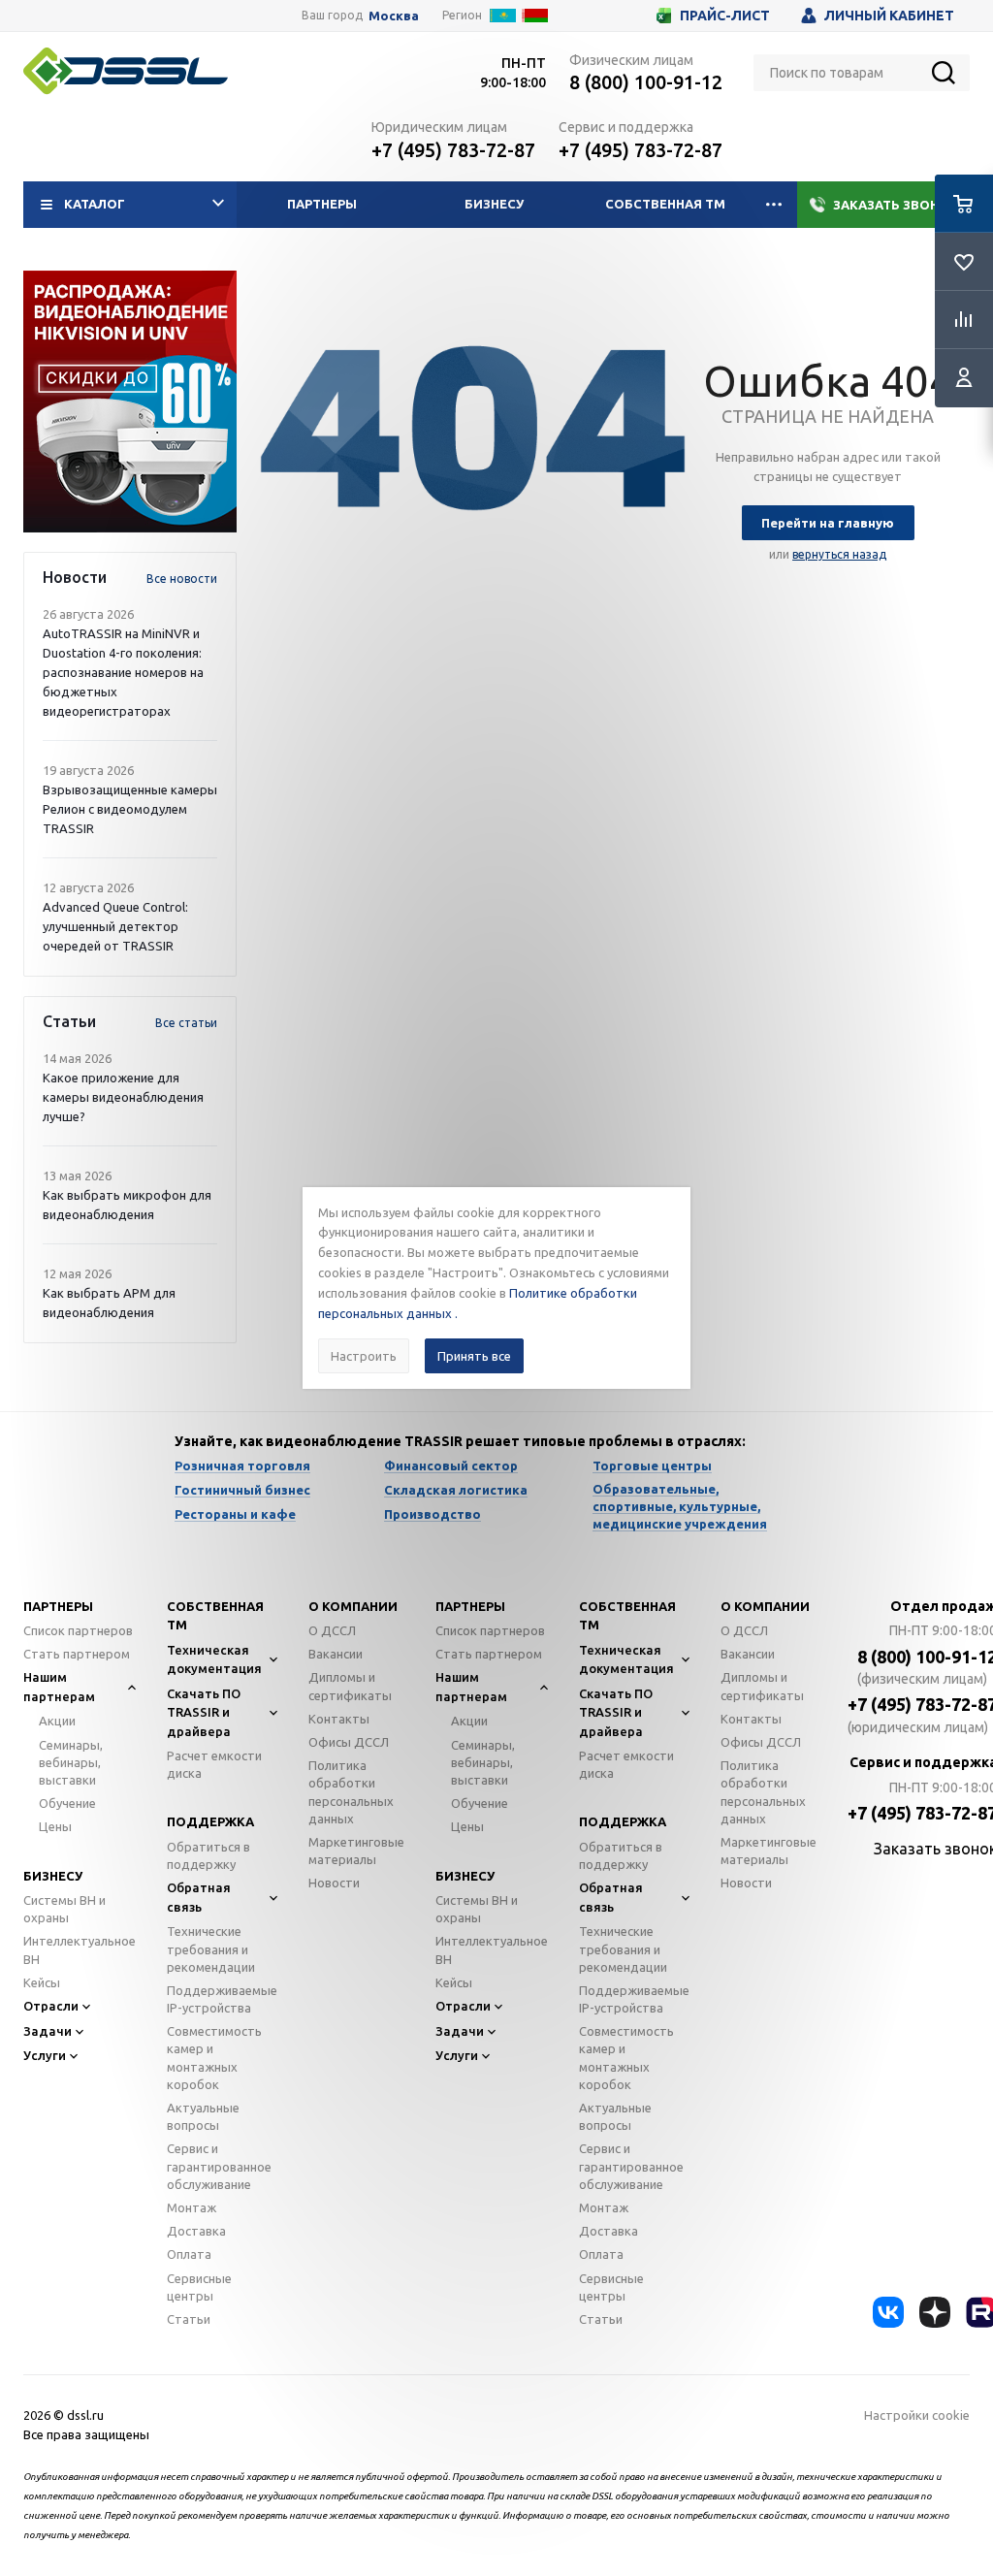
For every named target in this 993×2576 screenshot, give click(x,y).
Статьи (189, 2319)
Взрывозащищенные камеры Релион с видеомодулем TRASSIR (130, 809)
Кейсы (42, 1982)
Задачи (48, 2031)
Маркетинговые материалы (356, 1851)
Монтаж (192, 2207)
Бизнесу (494, 204)
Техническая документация (214, 1659)
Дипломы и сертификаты (350, 1686)
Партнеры (322, 204)
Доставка (196, 2231)
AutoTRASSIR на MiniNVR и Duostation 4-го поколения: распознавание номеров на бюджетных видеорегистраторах (123, 672)
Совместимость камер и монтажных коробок (214, 2058)
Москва (394, 16)
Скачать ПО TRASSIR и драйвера (204, 1712)
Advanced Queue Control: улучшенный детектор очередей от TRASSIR (115, 926)
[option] (130, 402)
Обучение (67, 1803)
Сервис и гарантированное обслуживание (219, 2166)
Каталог (95, 204)
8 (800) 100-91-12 (646, 82)
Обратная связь (199, 1897)
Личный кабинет (889, 16)
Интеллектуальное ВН (80, 1949)
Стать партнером (77, 1654)
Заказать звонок (896, 205)
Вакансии (336, 1654)
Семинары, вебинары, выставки (71, 1762)
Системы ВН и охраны (64, 1909)
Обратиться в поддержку (208, 1855)
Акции (57, 1721)
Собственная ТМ (665, 204)
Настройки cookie (917, 2415)
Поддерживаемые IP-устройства (222, 1999)
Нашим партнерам (59, 1687)
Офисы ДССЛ (349, 1742)
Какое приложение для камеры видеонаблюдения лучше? (123, 1097)
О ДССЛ (332, 1630)
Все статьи (186, 1023)
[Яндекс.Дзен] (935, 2312)
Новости (334, 1883)
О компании (353, 1606)
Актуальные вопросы (203, 2116)
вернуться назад (839, 554)
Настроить (364, 1356)
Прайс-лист (725, 16)
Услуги (45, 2055)
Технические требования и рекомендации (211, 1948)
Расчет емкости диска (214, 1764)
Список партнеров (78, 1630)
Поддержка (210, 1821)
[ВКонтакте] (888, 2312)
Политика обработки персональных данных (351, 1792)
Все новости (182, 579)
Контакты (339, 1719)
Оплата (189, 2254)
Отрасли (51, 2006)
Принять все (474, 1356)
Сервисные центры (199, 2287)
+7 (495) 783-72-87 (453, 150)
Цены (55, 1826)
